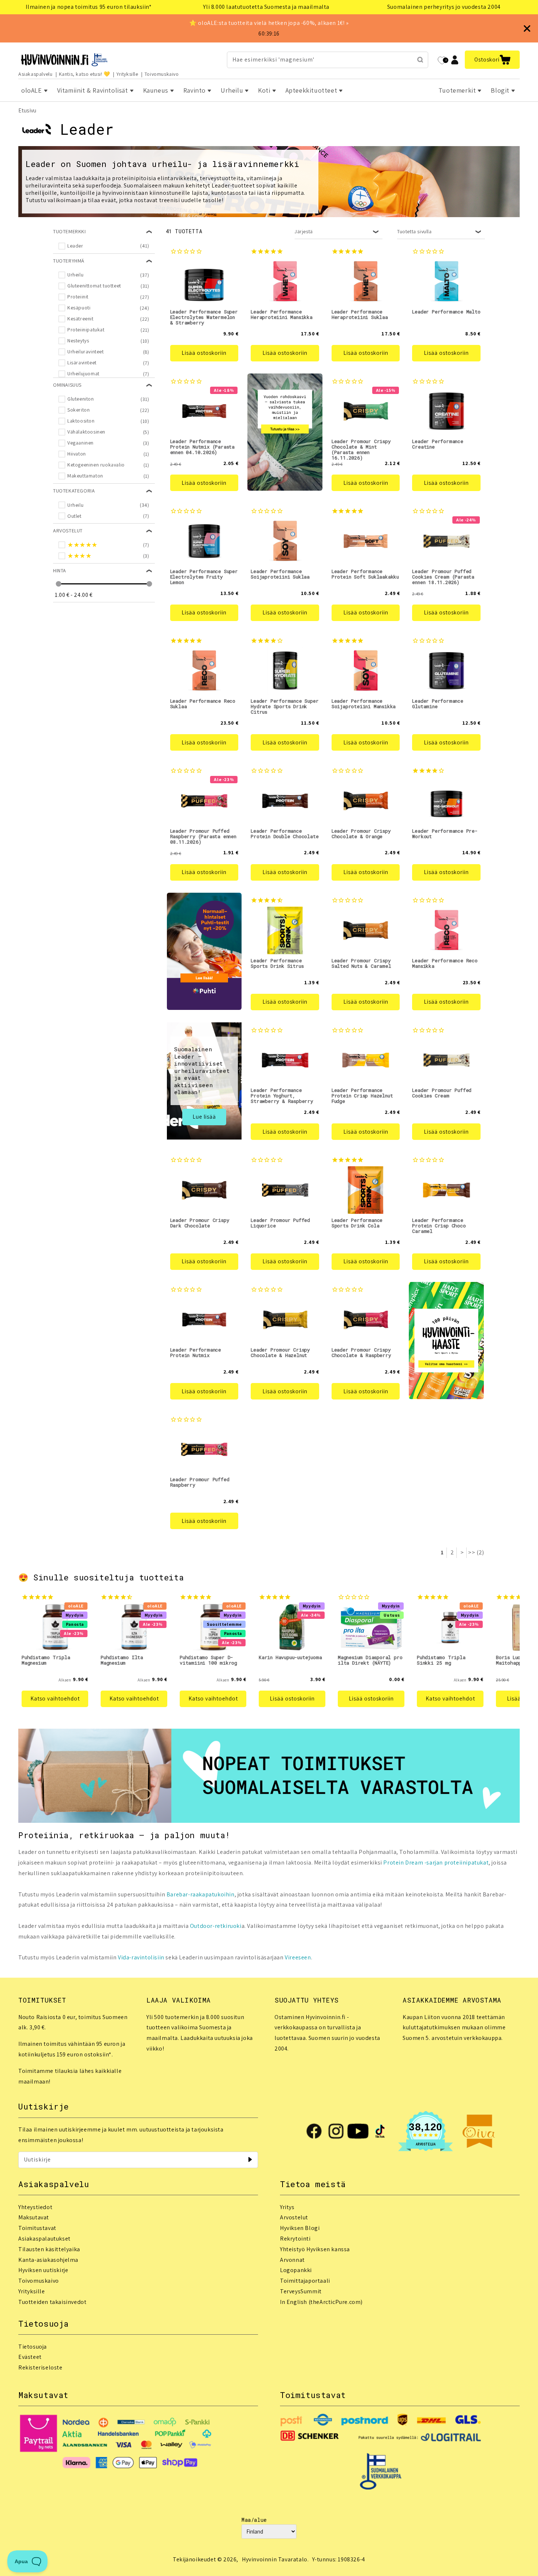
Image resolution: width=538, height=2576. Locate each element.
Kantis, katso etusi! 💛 (85, 74)
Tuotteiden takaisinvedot (52, 2302)
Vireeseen (298, 1957)
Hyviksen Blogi (300, 2228)
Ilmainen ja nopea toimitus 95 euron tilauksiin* (89, 7)
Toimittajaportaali (305, 2281)
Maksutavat (34, 2217)
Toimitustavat (37, 2228)
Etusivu (27, 110)
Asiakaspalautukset (44, 2239)
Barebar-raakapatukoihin (201, 1894)
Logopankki (296, 2270)
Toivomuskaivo (162, 74)
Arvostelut (294, 2217)
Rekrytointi (295, 2239)
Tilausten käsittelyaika (49, 2249)
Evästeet (30, 2357)
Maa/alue (254, 2520)
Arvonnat (292, 2260)
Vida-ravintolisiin (141, 1957)
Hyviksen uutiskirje (43, 2270)
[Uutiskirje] (250, 2160)
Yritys (287, 2207)
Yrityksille (127, 74)
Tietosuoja (33, 2347)
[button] (492, 60)
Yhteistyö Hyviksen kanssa (315, 2249)
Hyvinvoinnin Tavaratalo (275, 2559)
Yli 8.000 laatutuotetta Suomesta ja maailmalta (266, 7)
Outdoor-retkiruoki (216, 1926)
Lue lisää (204, 1117)
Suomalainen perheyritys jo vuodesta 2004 (444, 7)
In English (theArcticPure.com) (321, 2302)
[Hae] (420, 60)
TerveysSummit (301, 2291)
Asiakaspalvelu (35, 74)
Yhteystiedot (35, 2207)
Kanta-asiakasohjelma (48, 2260)
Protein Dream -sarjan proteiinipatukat (436, 1863)
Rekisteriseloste (40, 2367)
